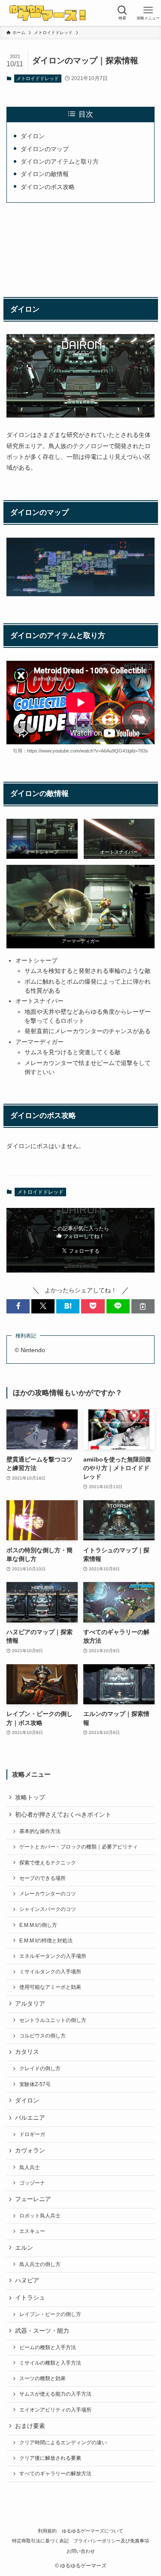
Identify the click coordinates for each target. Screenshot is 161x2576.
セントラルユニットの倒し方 (53, 2020)
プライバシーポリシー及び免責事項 (111, 2541)
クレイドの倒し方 (40, 2068)
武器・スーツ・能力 (42, 2331)
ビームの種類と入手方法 (48, 2347)
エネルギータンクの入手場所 (53, 1956)
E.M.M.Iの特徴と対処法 (46, 1941)
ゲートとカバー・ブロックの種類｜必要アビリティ (79, 1847)
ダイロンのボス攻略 (48, 187)
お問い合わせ (81, 2551)
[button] (18, 1306)
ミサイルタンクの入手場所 (50, 1972)
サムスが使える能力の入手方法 (55, 2394)
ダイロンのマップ (45, 149)
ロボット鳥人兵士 (40, 2216)
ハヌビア (27, 2280)
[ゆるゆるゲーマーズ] (49, 13)
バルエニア (30, 2118)
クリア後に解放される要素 (50, 2458)
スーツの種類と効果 (43, 2378)
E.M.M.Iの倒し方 (38, 1925)
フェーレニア (33, 2199)
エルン (24, 2248)
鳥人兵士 (30, 2167)
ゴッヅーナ (32, 2183)
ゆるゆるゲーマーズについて (93, 2531)
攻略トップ (30, 1797)
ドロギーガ (32, 2134)
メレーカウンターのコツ (48, 1894)
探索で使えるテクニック (48, 1863)
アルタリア (30, 2004)
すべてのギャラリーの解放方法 (55, 2474)
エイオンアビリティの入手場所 (55, 2410)
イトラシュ (30, 2298)
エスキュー (32, 2231)
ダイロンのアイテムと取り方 (60, 161)
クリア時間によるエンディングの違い (63, 2443)
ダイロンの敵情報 (45, 174)
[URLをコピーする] (143, 1306)
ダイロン (33, 136)
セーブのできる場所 (43, 1878)
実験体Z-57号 (35, 2084)
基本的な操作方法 (40, 1831)
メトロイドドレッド (38, 78)
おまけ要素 (30, 2426)
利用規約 (47, 2531)
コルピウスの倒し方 (43, 2036)
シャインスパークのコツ (48, 1909)
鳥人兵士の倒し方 (40, 2264)
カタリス (27, 2052)
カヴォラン (30, 2150)
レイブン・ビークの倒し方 (50, 2314)
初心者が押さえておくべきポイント (63, 1815)
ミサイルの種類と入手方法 (50, 2363)
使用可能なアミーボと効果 (50, 1987)
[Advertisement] (80, 248)
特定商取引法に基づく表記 (40, 2541)
